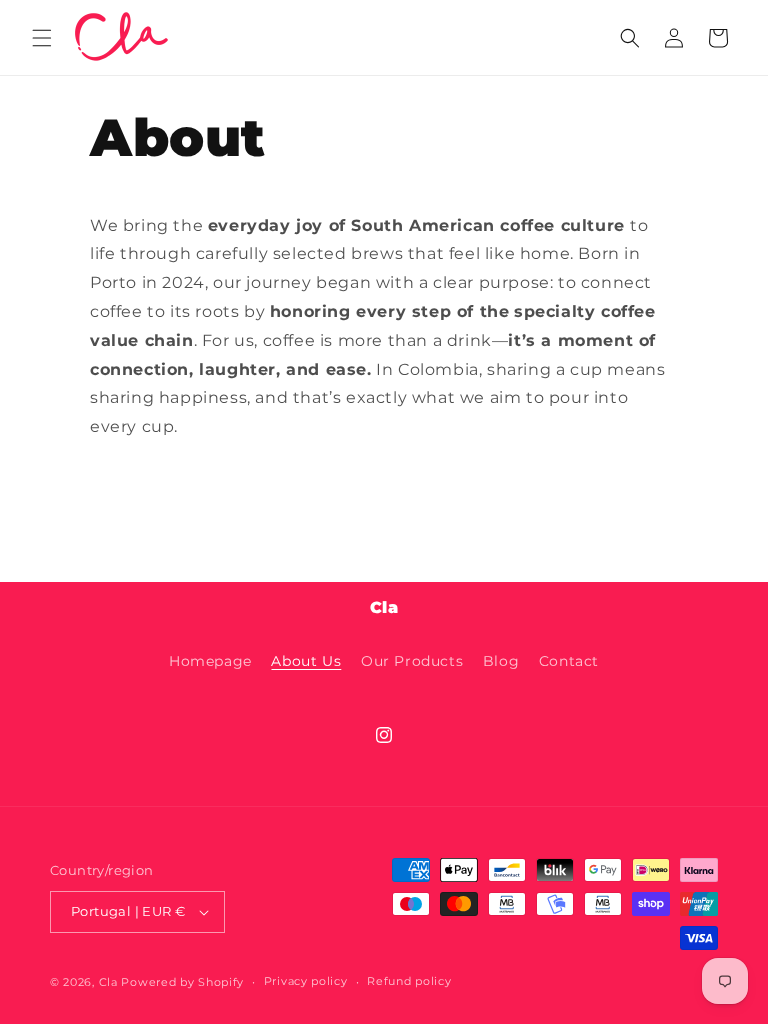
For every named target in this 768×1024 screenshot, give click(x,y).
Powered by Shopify (182, 982)
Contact (569, 661)
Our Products (412, 661)
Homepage (210, 661)
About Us (306, 661)
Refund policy (409, 981)
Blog (501, 661)
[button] (42, 38)
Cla (108, 982)
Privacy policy (306, 981)
